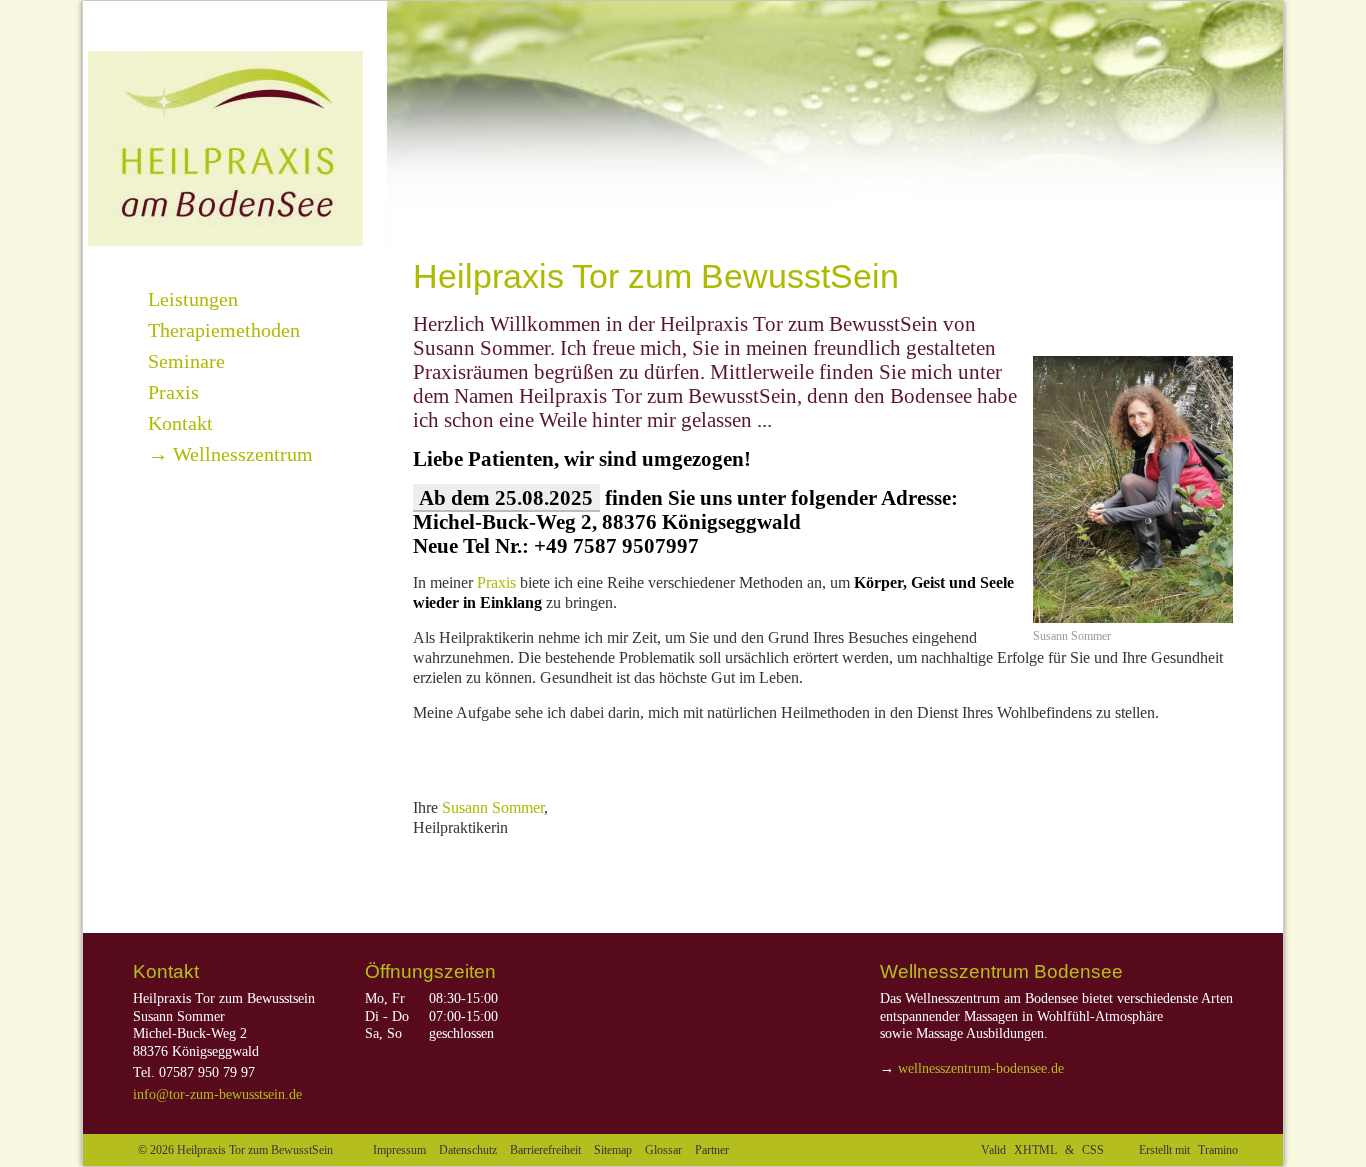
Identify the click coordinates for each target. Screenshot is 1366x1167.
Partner (712, 1150)
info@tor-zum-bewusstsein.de (217, 1094)
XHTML (1035, 1150)
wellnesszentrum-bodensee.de (981, 1068)
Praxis (496, 582)
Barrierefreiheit (545, 1150)
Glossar (663, 1150)
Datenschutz (468, 1150)
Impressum (399, 1150)
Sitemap (613, 1150)
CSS (1093, 1150)
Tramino (1218, 1150)
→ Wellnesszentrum (230, 454)
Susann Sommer (493, 807)
